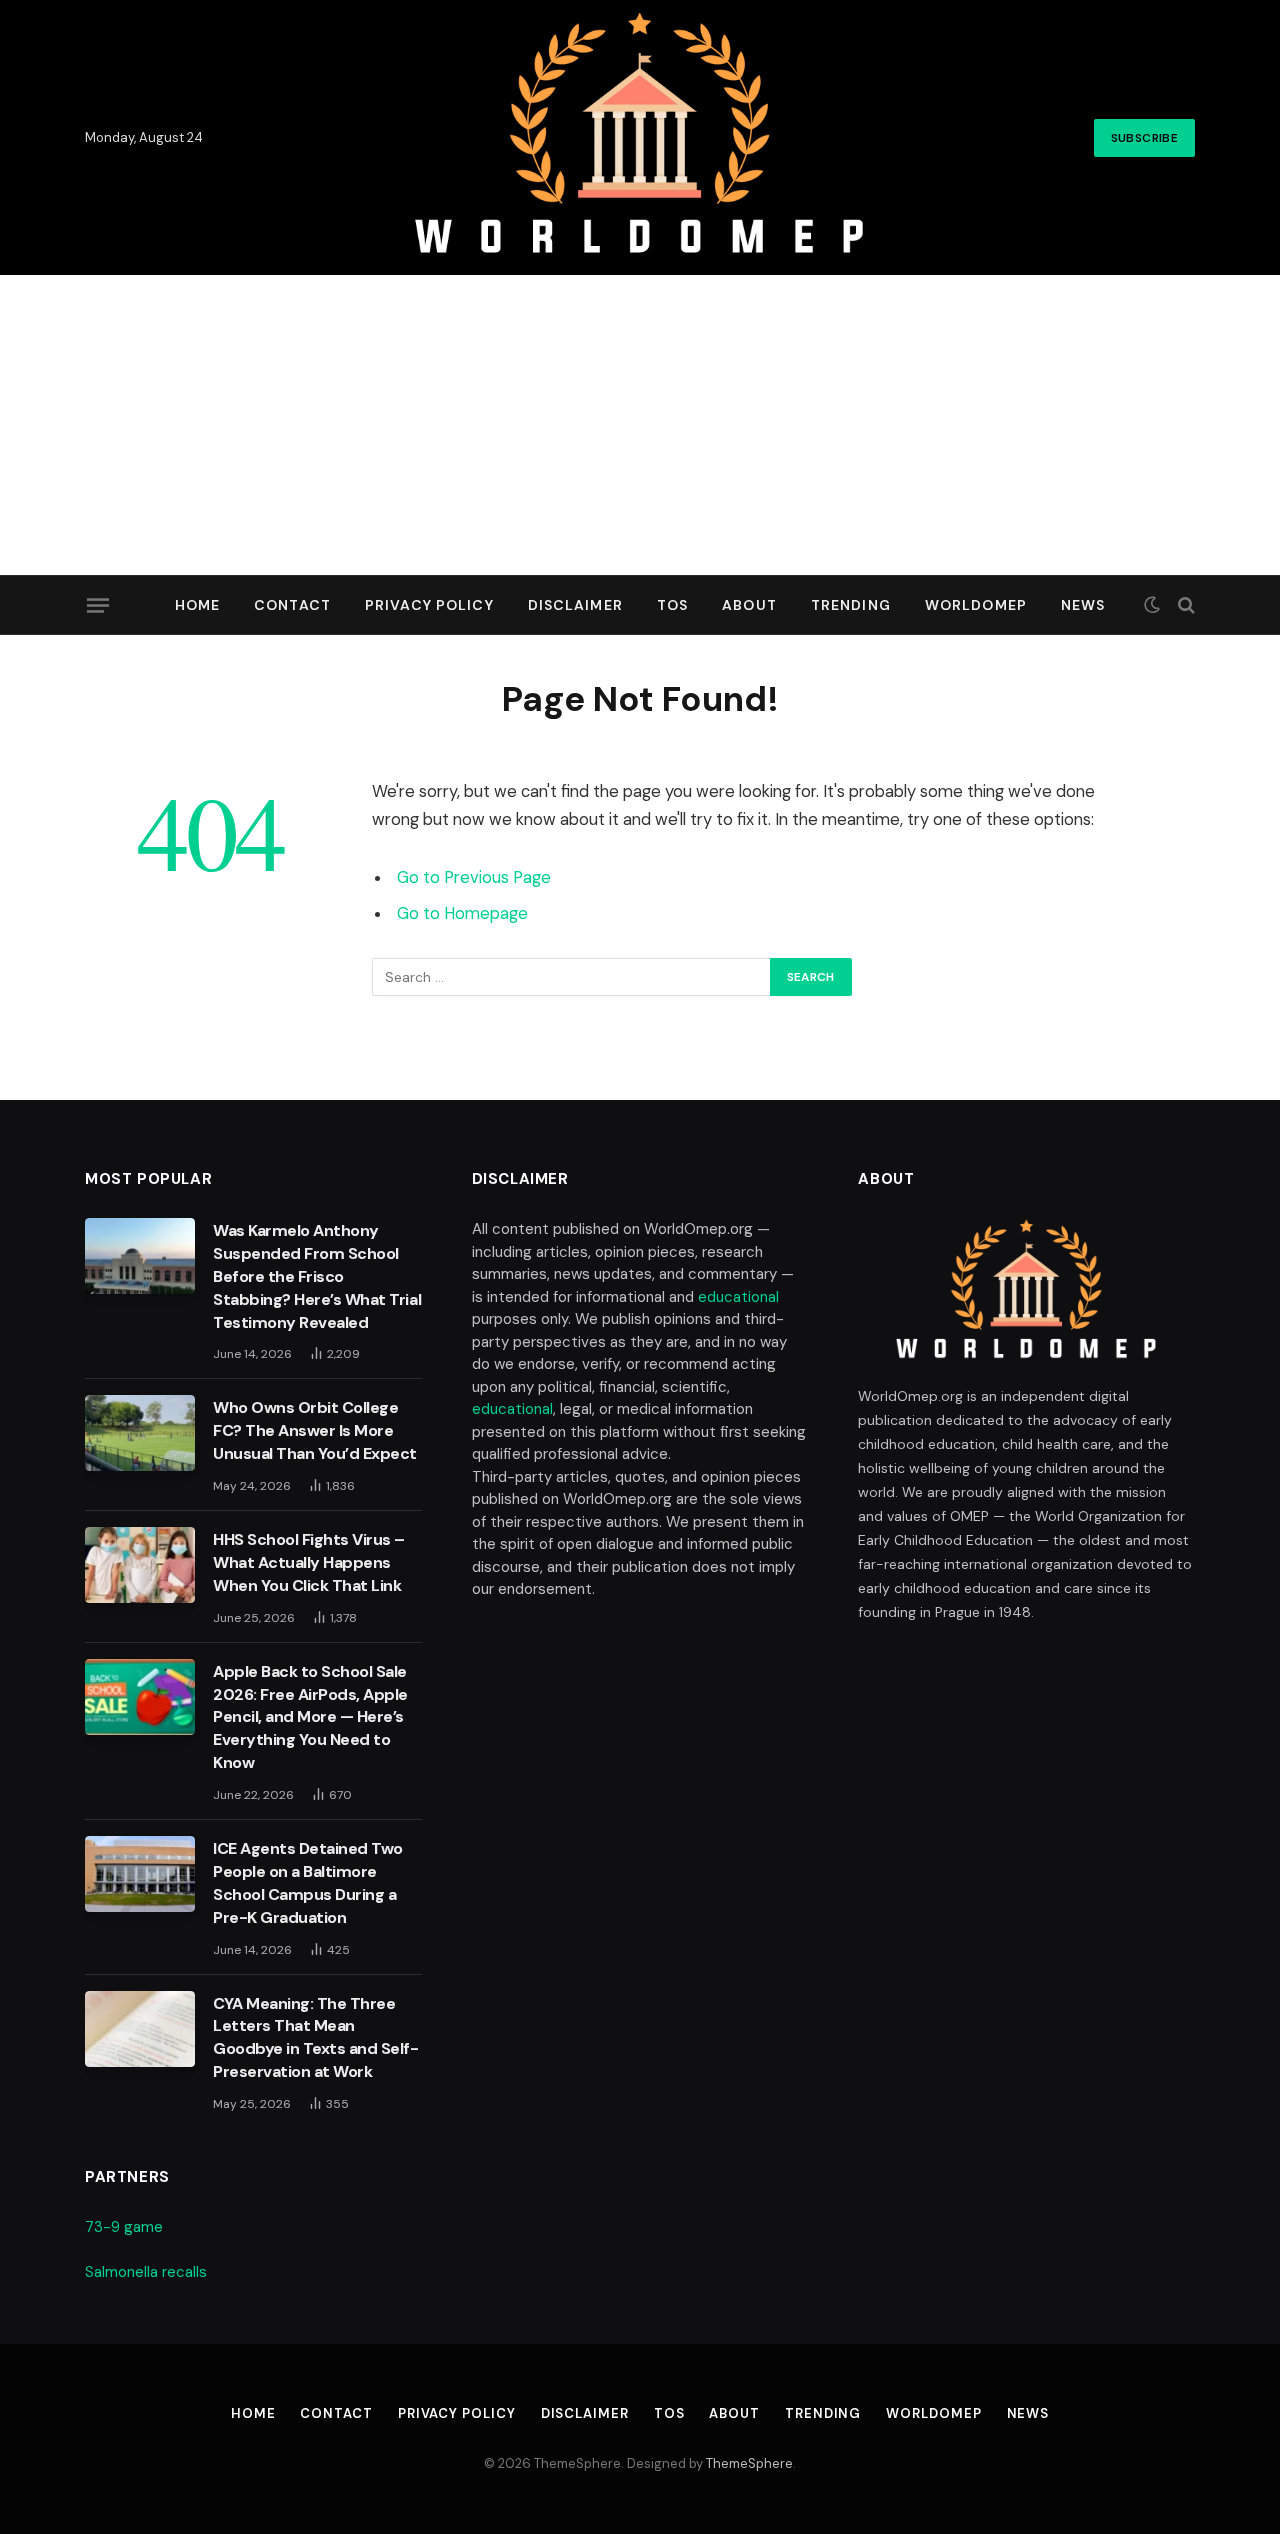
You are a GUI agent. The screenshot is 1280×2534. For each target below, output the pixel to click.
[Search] (1184, 605)
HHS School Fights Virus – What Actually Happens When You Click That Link (309, 1562)
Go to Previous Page (474, 877)
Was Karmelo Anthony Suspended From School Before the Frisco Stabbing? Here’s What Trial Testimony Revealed (317, 1276)
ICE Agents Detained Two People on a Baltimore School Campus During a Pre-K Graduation (308, 1883)
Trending (851, 605)
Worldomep (976, 605)
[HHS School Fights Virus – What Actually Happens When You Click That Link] (140, 1565)
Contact (292, 605)
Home (197, 605)
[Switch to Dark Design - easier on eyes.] (1152, 605)
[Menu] (98, 605)
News (1083, 605)
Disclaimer (575, 605)
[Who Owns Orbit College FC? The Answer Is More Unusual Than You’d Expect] (140, 1433)
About (749, 605)
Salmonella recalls (146, 2272)
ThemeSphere (749, 2463)
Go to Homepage (462, 913)
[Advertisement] (640, 425)
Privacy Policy (429, 605)
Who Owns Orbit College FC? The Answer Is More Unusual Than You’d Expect (315, 1430)
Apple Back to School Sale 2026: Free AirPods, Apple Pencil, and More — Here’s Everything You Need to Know (310, 1717)
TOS (672, 605)
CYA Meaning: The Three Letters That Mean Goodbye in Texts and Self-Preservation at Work (316, 2038)
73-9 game (124, 2227)
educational (738, 1297)
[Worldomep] (640, 137)
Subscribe (1144, 138)
